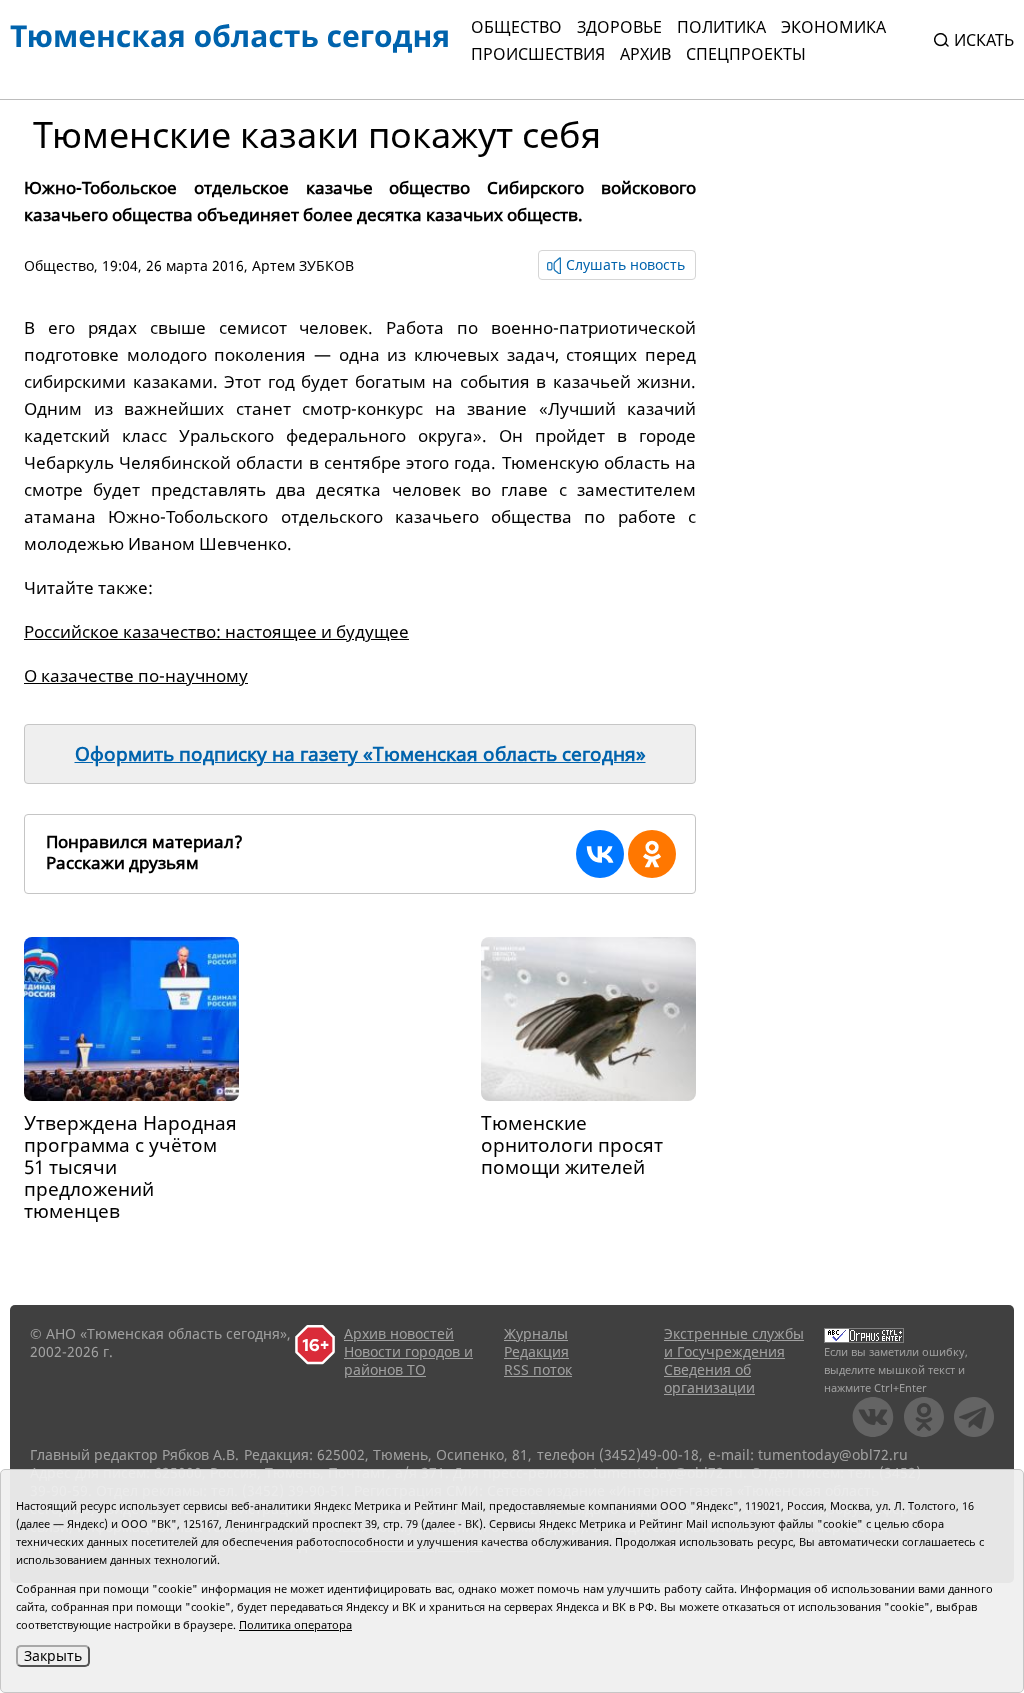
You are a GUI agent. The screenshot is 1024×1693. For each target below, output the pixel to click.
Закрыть (53, 1655)
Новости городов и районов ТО (408, 1360)
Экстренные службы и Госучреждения (734, 1342)
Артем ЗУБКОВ (303, 265)
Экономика (833, 27)
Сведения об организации (709, 1378)
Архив (645, 54)
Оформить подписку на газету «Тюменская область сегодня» (360, 754)
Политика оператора (295, 1624)
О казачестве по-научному (136, 675)
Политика (721, 27)
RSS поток (538, 1369)
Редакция (536, 1351)
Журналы (536, 1333)
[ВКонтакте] (600, 854)
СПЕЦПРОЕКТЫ (746, 54)
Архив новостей (399, 1333)
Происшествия (538, 54)
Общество (516, 27)
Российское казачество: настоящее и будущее (216, 631)
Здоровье (619, 27)
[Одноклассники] (652, 854)
